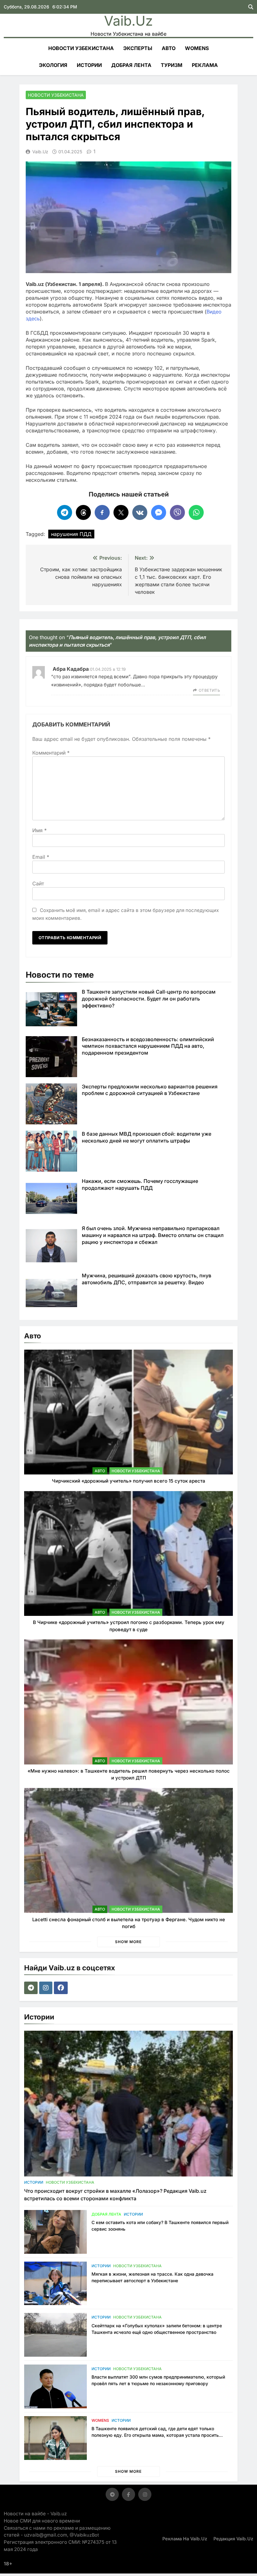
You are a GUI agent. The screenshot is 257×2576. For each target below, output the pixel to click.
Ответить (209, 690)
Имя (39, 830)
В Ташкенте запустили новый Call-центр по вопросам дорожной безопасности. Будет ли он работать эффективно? (149, 999)
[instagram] (47, 1988)
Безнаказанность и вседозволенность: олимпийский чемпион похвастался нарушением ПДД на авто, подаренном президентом (148, 1046)
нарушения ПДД (71, 534)
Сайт (38, 883)
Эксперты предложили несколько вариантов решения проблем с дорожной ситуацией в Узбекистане (150, 1090)
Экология (53, 65)
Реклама (205, 65)
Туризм (172, 65)
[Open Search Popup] (251, 7)
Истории (89, 65)
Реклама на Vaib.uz (185, 2539)
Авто (169, 48)
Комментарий (51, 753)
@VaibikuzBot (84, 2535)
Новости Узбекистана (81, 48)
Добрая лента (131, 65)
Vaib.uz (128, 21)
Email (41, 857)
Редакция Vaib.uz (233, 2539)
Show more (128, 1942)
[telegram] (32, 1988)
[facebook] (62, 1988)
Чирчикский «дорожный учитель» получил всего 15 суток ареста (129, 1481)
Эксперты (138, 48)
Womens (197, 48)
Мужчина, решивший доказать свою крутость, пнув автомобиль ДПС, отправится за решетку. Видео (147, 1279)
